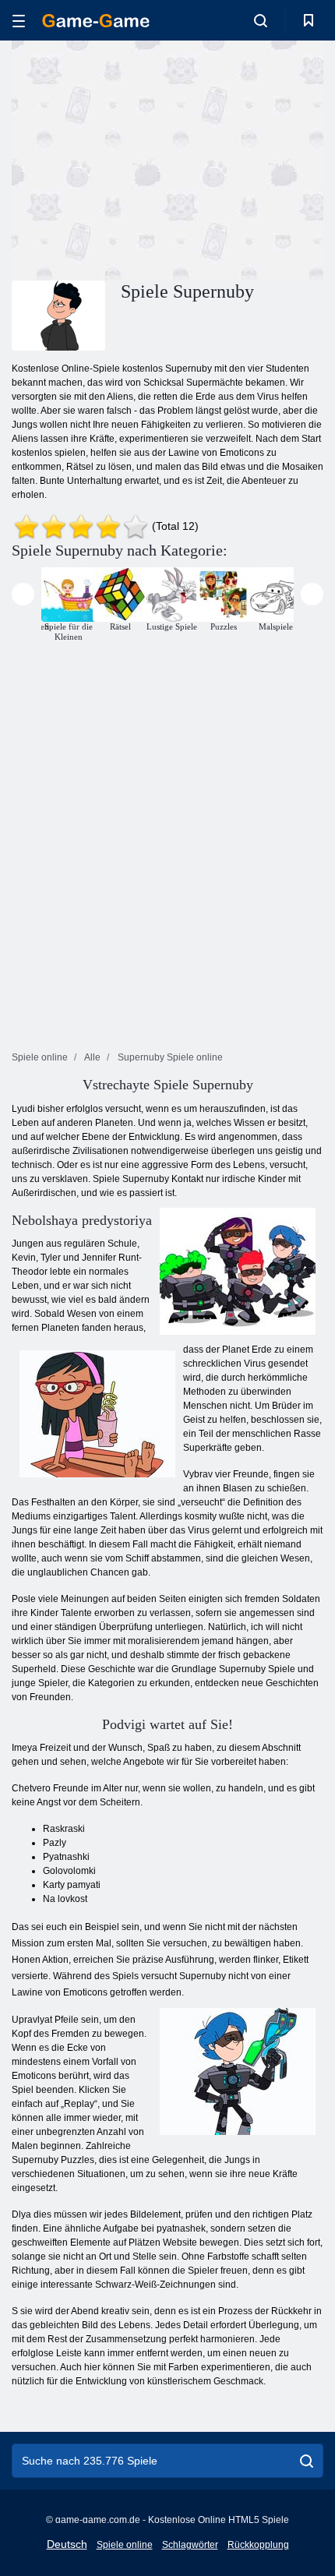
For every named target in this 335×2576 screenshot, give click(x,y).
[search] (307, 2461)
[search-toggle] (261, 20)
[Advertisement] (143, 158)
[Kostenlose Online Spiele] (96, 21)
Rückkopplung (258, 2545)
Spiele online (125, 2545)
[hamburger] (19, 21)
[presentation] (23, 594)
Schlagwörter (190, 2545)
